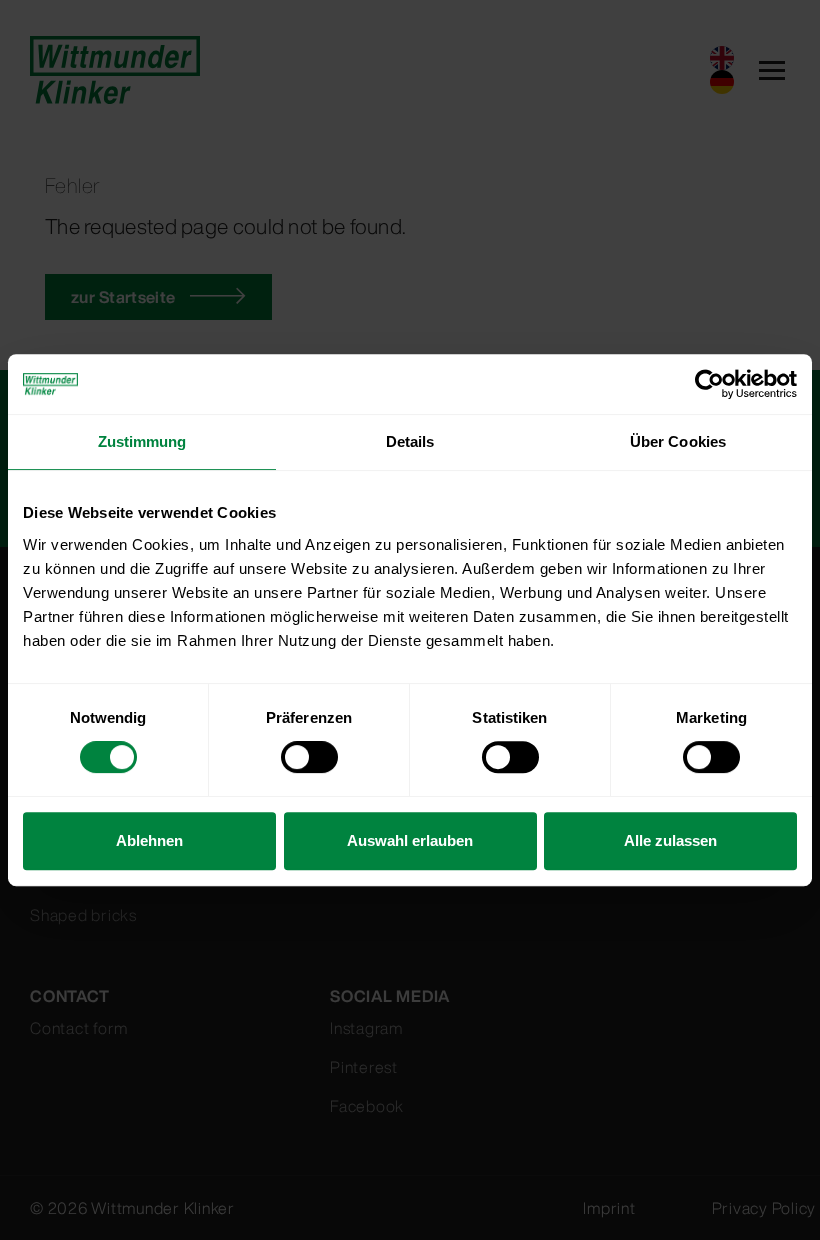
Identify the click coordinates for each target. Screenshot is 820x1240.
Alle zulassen (670, 840)
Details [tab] (410, 441)
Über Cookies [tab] (678, 441)
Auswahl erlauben (410, 840)
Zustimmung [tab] (142, 441)
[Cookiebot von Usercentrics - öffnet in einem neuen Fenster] (709, 384)
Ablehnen (149, 840)
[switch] (309, 757)
